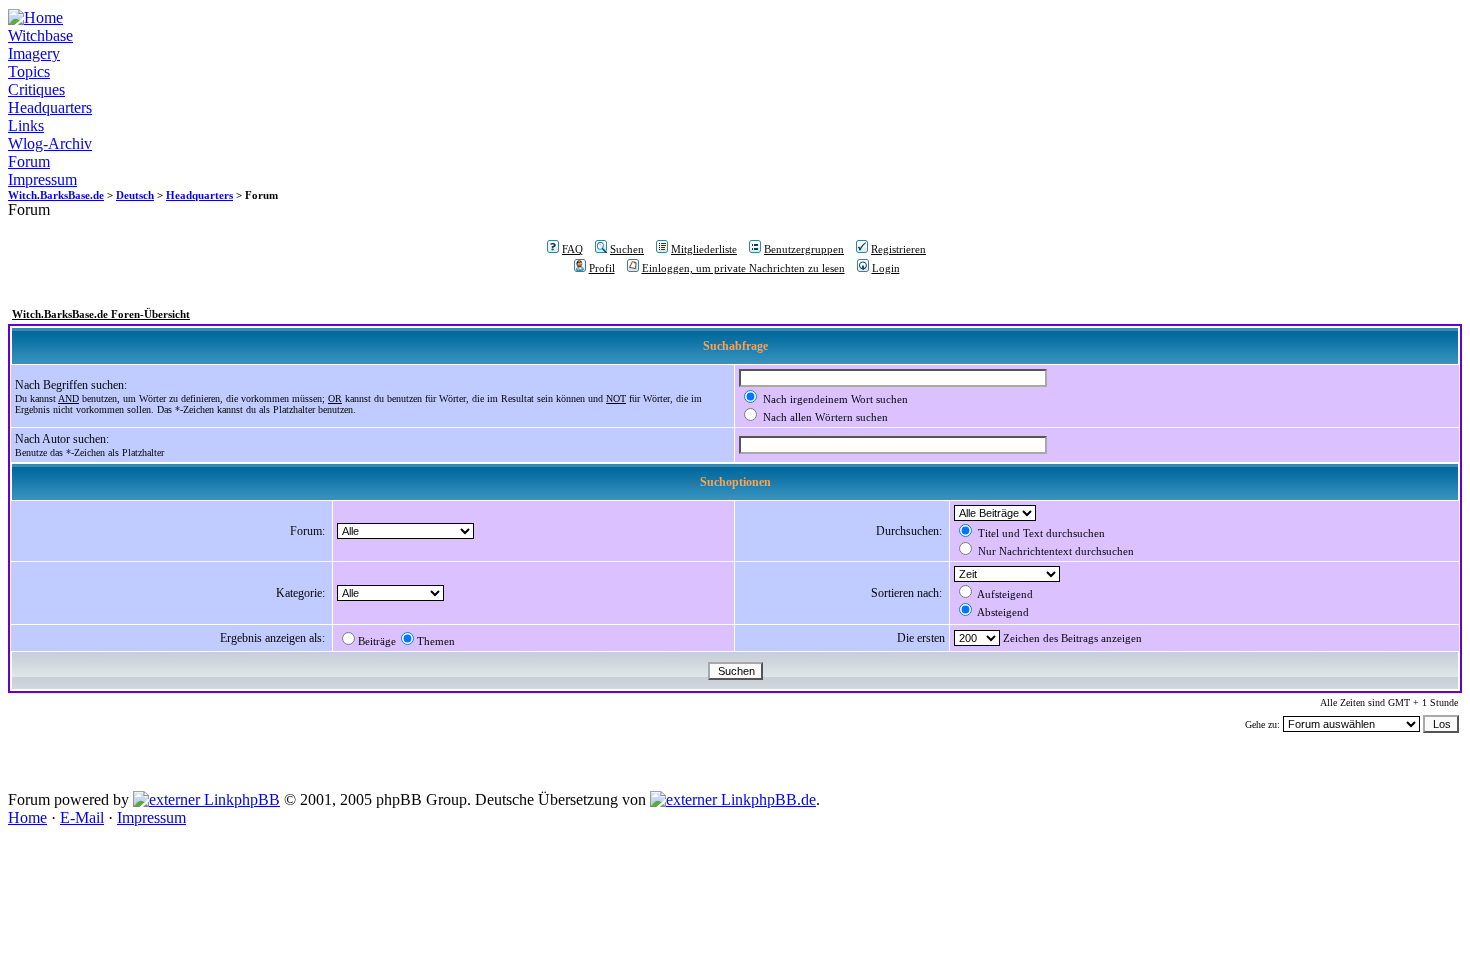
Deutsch (135, 195)
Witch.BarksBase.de (56, 195)
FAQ (572, 249)
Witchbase (40, 35)
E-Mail (82, 817)
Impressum (42, 179)
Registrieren (898, 249)
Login (886, 268)
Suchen (627, 249)
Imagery (34, 53)
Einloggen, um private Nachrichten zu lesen (743, 268)
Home (27, 817)
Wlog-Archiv (50, 143)
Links (26, 125)
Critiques (36, 89)
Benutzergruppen (804, 249)
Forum (29, 161)
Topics (29, 71)
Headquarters (50, 107)
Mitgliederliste (704, 249)
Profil (602, 268)
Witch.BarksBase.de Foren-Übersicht (101, 314)
